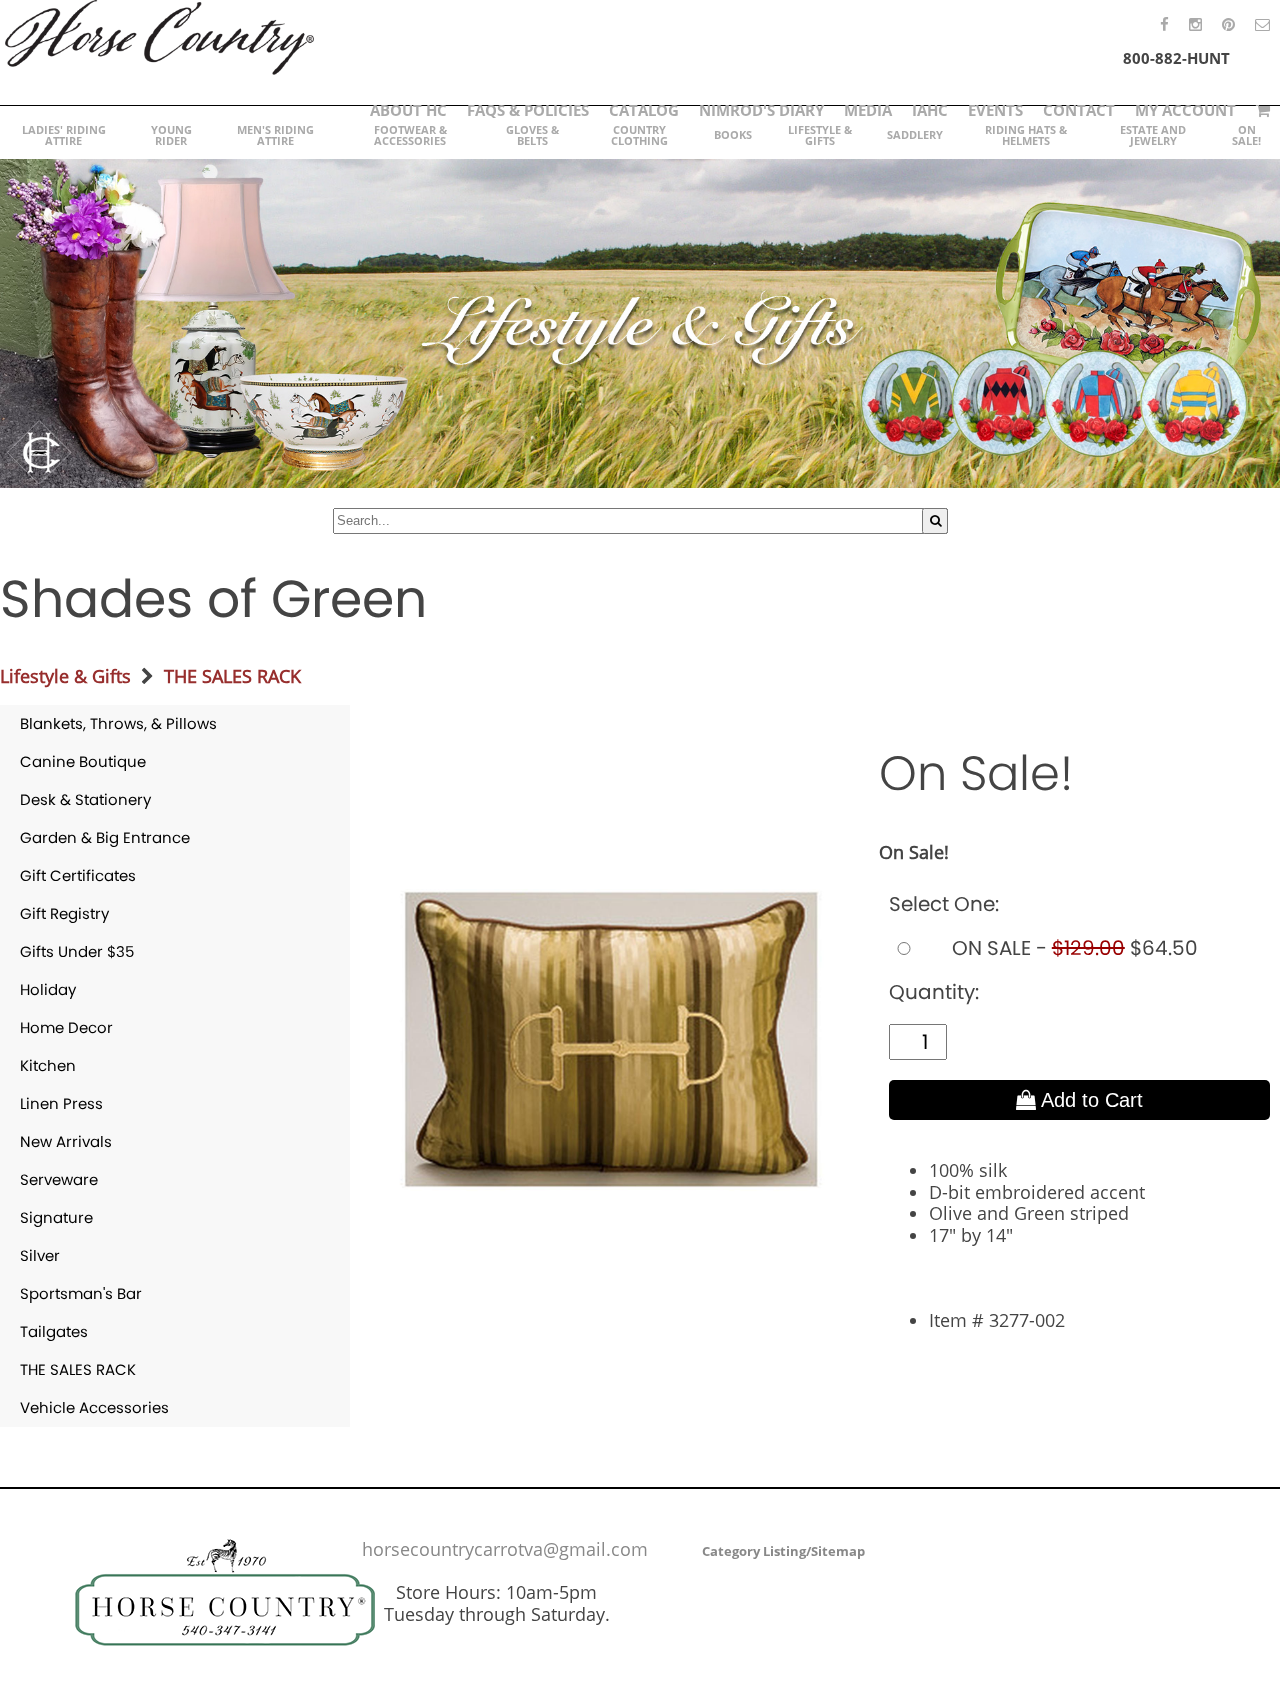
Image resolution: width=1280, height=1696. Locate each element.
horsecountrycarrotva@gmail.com (505, 1549)
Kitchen (48, 1065)
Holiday (48, 989)
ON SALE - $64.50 (1072, 948)
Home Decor (66, 1027)
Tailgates (54, 1331)
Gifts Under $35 (77, 951)
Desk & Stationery (85, 799)
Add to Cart (1089, 1100)
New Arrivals (66, 1141)
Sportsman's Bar (81, 1293)
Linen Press (61, 1103)
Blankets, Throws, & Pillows (118, 723)
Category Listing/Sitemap (783, 1551)
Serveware (59, 1179)
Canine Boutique (83, 761)
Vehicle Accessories (94, 1407)
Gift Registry (64, 913)
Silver (40, 1255)
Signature (56, 1217)
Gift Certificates (78, 875)
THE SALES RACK (232, 676)
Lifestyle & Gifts (65, 676)
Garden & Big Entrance (105, 837)
